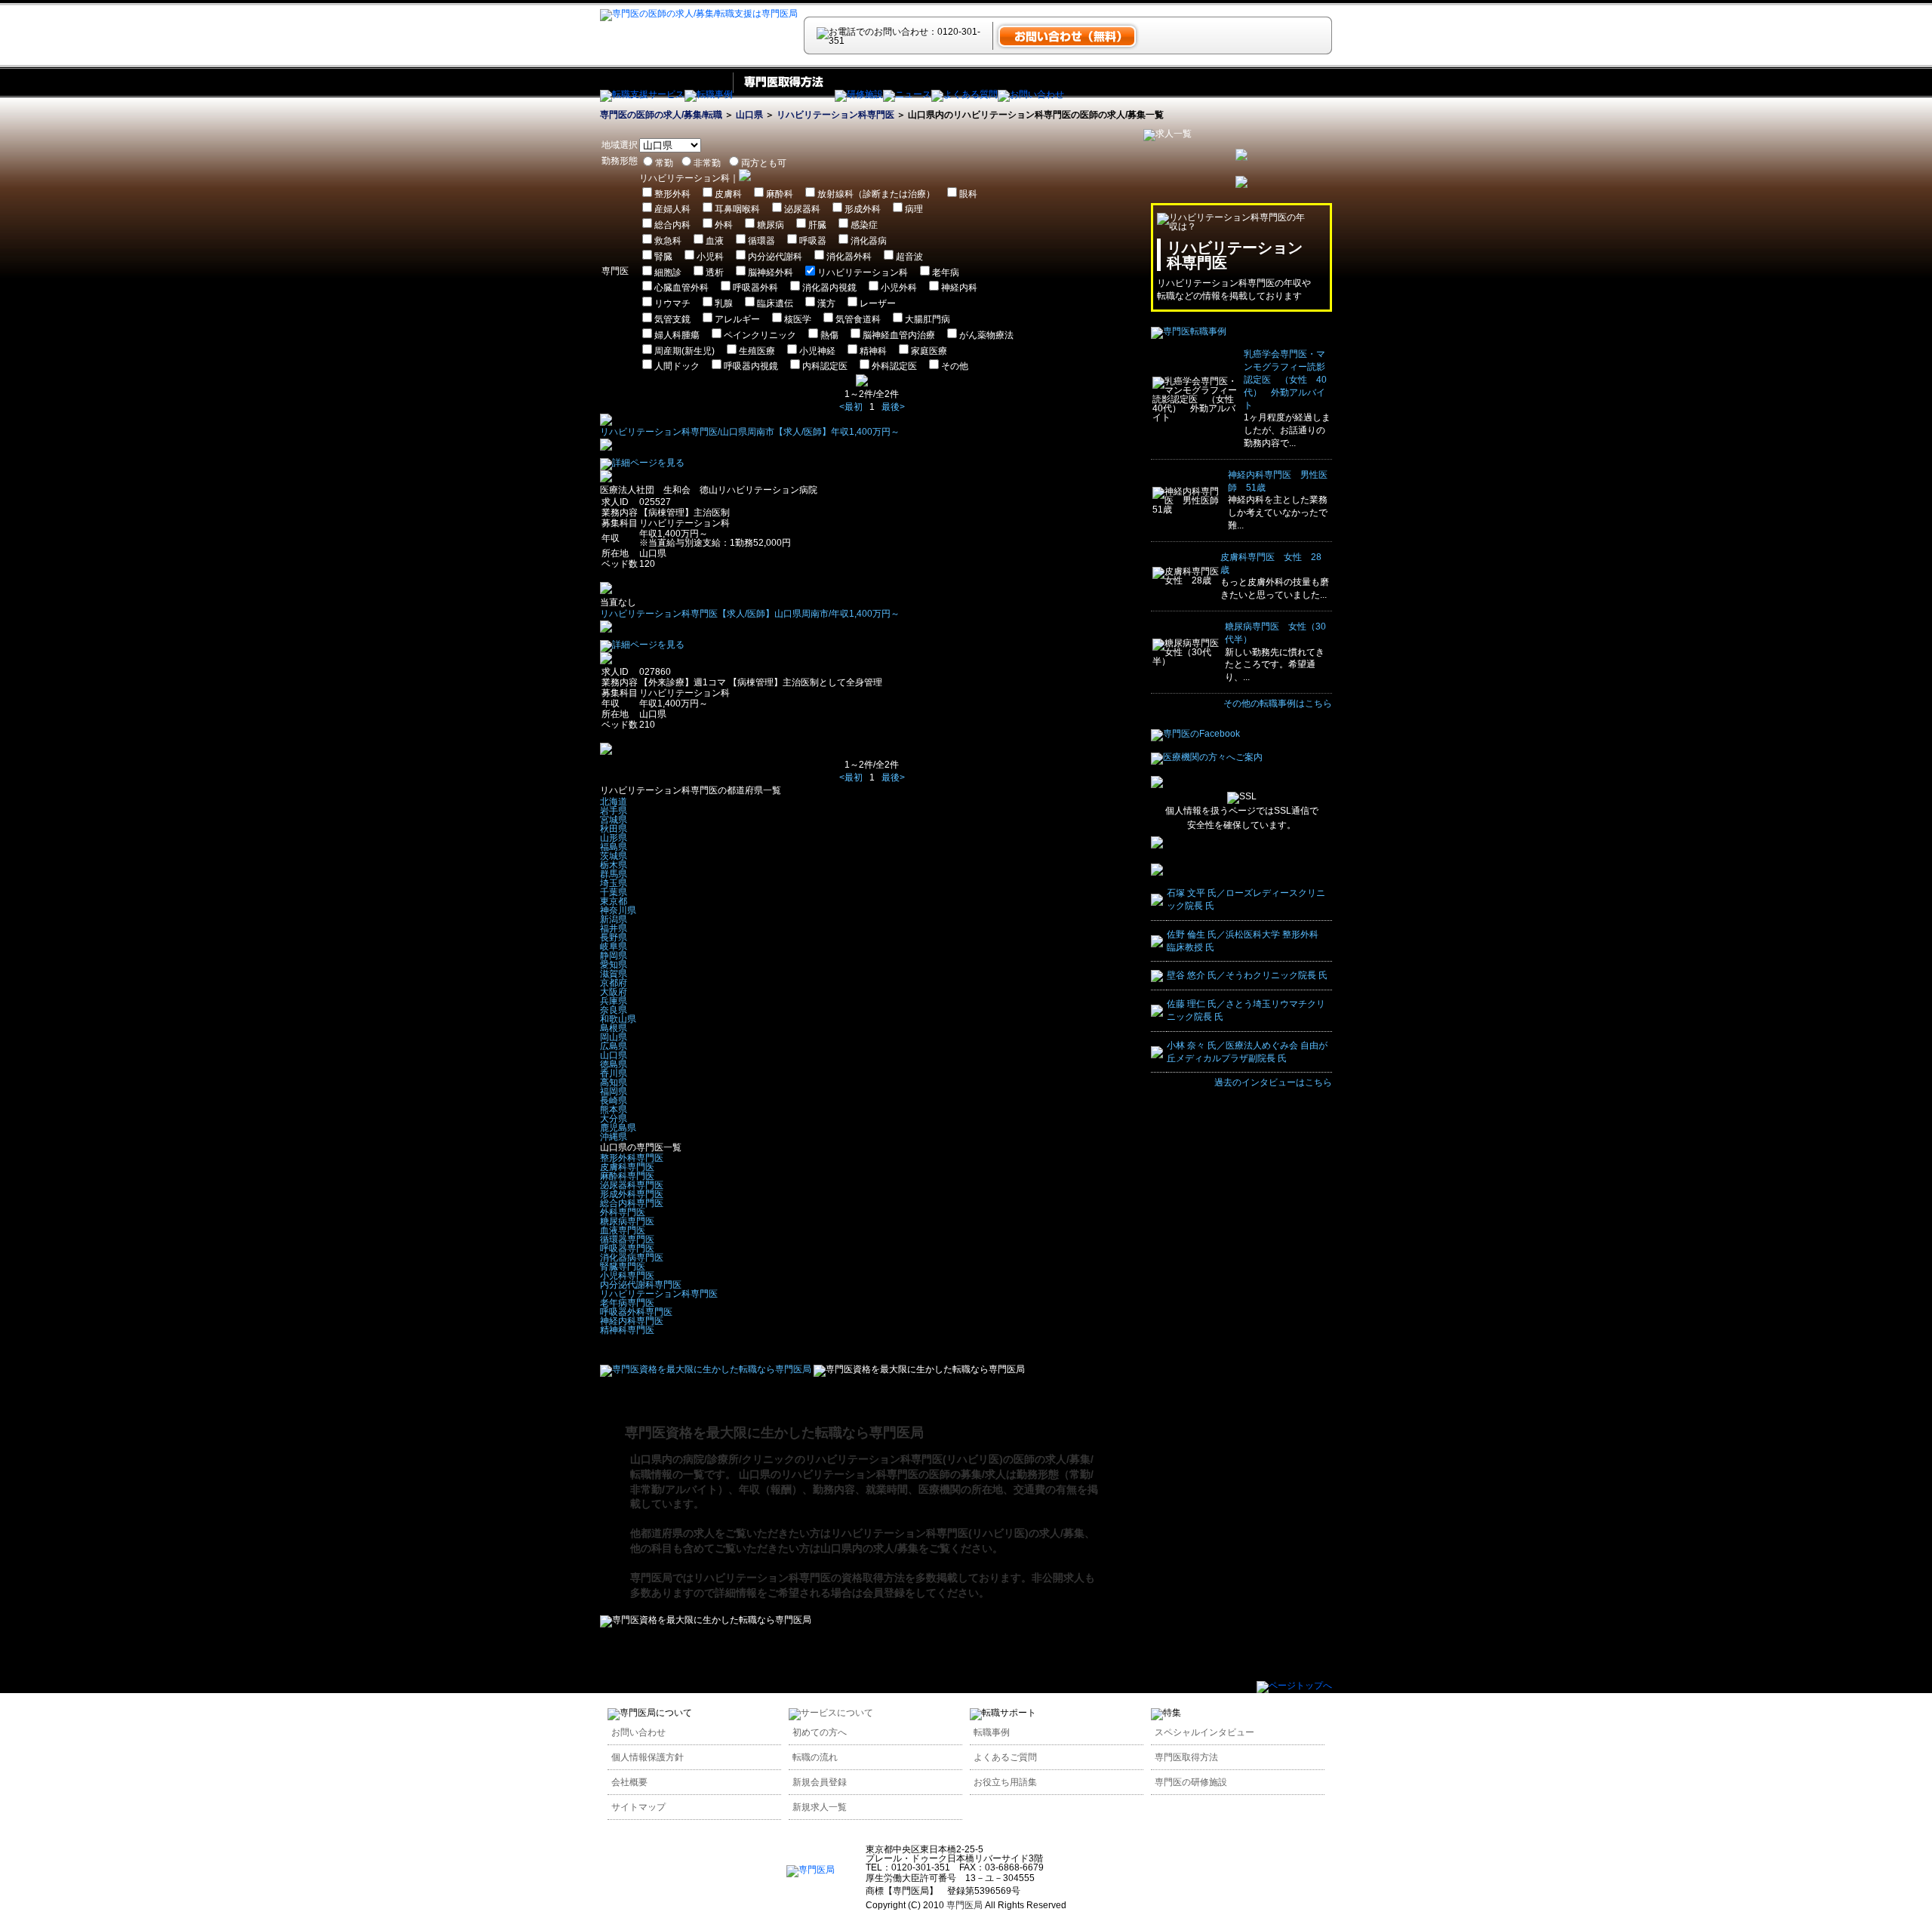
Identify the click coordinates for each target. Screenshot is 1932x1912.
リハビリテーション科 (863, 272)
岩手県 (614, 811)
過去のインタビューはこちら (1273, 1082)
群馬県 (614, 874)
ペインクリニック (760, 335)
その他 (955, 366)
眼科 (968, 194)
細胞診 (668, 272)
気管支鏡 (672, 319)
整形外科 (672, 194)
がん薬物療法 (986, 335)
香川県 (614, 1073)
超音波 (909, 257)
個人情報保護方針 (648, 1757)
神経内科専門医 (632, 1321)
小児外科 (899, 288)
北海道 (614, 802)
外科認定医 (894, 366)
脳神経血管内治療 (899, 335)
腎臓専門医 (623, 1267)
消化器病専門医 (632, 1258)
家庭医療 (929, 351)
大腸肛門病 (928, 319)
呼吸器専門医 (627, 1248)
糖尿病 (771, 225)
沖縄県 (614, 1137)
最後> (893, 407)
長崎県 (614, 1101)
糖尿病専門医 (627, 1221)
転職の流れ (815, 1757)
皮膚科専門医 (627, 1167)
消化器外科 (849, 257)
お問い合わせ (638, 1732)
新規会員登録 (820, 1782)
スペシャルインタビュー (1204, 1732)
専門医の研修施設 (1191, 1782)
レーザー (878, 303)
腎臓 (663, 257)
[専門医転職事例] (1189, 331)
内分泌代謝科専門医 (641, 1285)
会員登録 (884, 1593)
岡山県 (614, 1037)
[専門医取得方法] (784, 94)
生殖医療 (757, 351)
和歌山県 (618, 1019)
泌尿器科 (802, 209)
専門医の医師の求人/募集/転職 (661, 115)
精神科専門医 (627, 1330)
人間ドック (677, 366)
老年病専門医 (627, 1303)
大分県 (614, 1119)
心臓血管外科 (681, 288)
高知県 (614, 1082)
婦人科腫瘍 (677, 335)
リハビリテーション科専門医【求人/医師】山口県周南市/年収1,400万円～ (750, 614)
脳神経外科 (771, 272)
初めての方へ (820, 1732)
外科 (724, 225)
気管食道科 (858, 319)
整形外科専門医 (632, 1158)
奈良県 (614, 1010)
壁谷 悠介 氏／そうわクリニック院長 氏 (1247, 975)
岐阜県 (614, 947)
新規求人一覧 (820, 1807)
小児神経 (817, 351)
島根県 (614, 1028)
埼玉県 (614, 883)
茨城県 (614, 856)
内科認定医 (825, 366)
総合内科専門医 (632, 1203)
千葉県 (614, 892)
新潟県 (614, 919)
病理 (914, 209)
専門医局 (651, 1578)
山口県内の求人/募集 (869, 1548)
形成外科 (863, 209)
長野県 (614, 938)
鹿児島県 (618, 1128)
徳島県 (614, 1064)
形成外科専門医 (632, 1194)
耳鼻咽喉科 (737, 209)
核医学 (798, 319)
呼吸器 (813, 241)
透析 (715, 272)
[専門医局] (811, 1870)
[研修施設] (859, 94)
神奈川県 (618, 910)
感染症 (864, 225)
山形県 (614, 838)
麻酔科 (780, 194)
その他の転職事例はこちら (1278, 704)
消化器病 (869, 241)
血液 (715, 241)
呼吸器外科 (755, 288)
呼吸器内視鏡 (751, 366)
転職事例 (992, 1732)
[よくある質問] (964, 94)
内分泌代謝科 (775, 257)
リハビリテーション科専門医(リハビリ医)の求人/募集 (958, 1533)
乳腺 (724, 303)
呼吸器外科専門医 (636, 1312)
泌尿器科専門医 (632, 1185)
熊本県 (614, 1110)
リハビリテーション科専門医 (835, 115)
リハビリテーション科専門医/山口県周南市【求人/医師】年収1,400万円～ (750, 432)
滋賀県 (614, 974)
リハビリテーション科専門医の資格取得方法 (799, 1578)
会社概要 (629, 1782)
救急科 (668, 241)
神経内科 (959, 288)
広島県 (614, 1046)
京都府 (614, 983)
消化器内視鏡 (829, 288)
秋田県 (614, 829)
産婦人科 (672, 209)
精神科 (873, 351)
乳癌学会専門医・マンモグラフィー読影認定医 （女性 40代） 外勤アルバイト (1285, 379)
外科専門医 (623, 1212)
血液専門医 (623, 1230)
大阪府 (614, 992)
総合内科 (672, 225)
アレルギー (737, 319)
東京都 (614, 901)
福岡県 (614, 1091)
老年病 (946, 272)
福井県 (614, 928)
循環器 (761, 241)
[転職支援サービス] (642, 94)
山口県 (749, 115)
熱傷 (829, 335)
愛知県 (614, 965)
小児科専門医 (627, 1276)
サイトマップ (638, 1807)
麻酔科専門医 (627, 1176)
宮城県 (614, 820)
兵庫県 (614, 1001)
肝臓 (817, 225)
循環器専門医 (627, 1239)
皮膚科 (728, 194)
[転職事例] (709, 94)
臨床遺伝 (775, 303)
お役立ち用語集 (1005, 1782)
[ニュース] (907, 94)
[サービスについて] (831, 1713)
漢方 (826, 303)
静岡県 (614, 956)
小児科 (710, 257)
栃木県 (614, 865)
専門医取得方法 (1186, 1757)
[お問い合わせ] (1031, 94)
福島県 (614, 847)
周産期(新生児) (685, 351)
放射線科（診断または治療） (876, 194)
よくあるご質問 (1005, 1757)
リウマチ (672, 303)
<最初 (851, 407)
